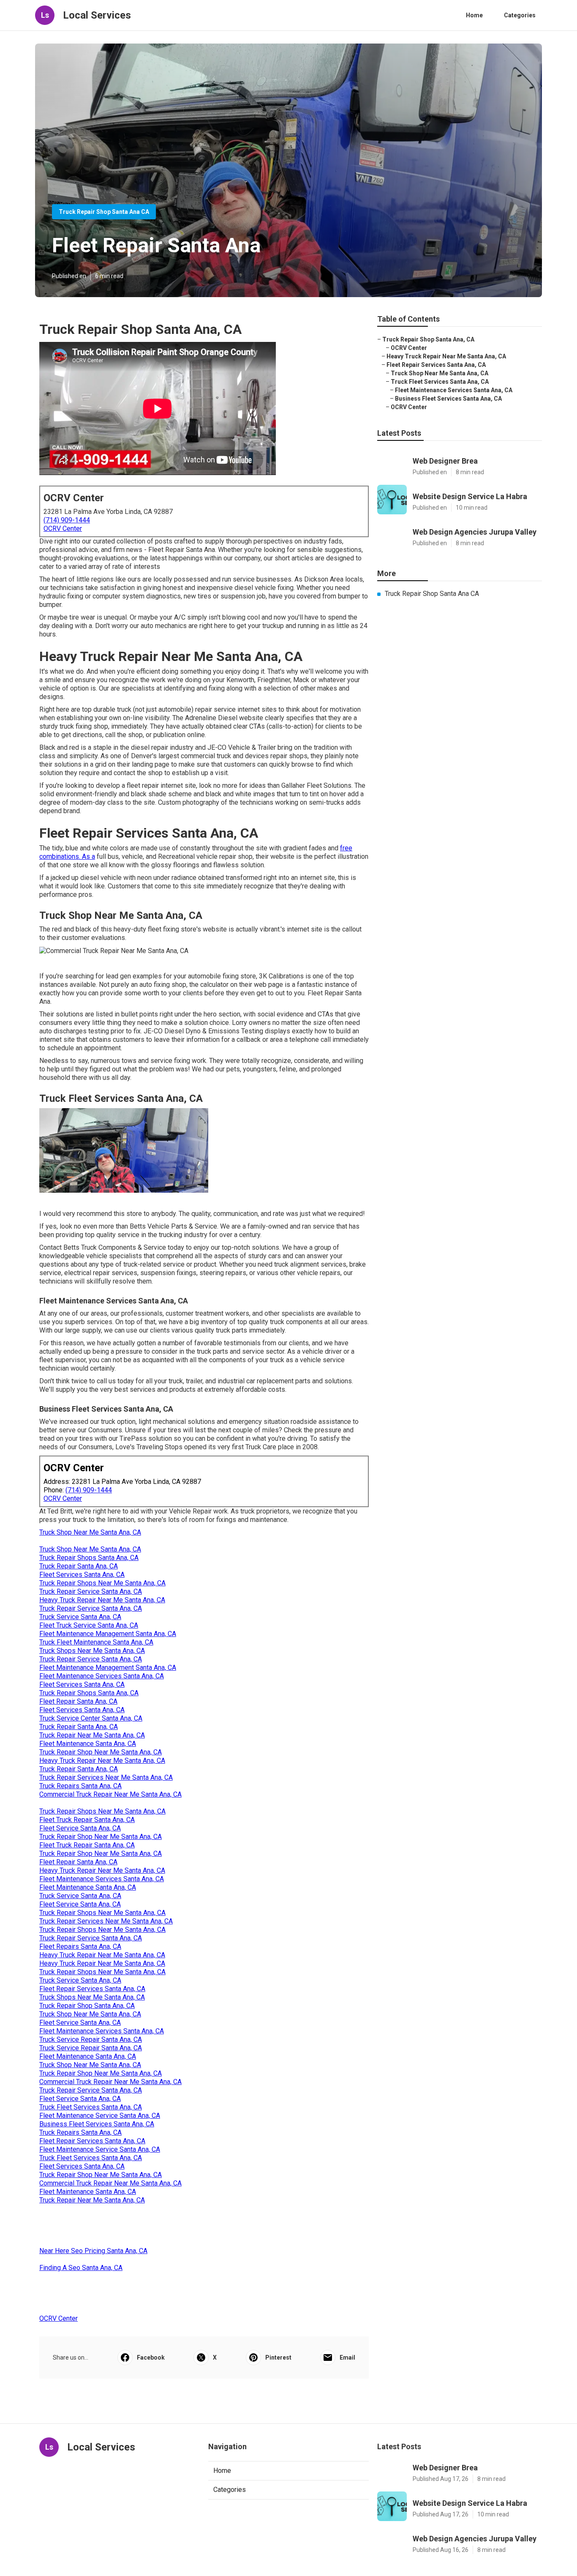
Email (347, 2357)
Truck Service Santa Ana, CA (80, 1617)
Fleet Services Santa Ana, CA (82, 1575)
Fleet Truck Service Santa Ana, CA (89, 1625)
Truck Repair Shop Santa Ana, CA (87, 2006)
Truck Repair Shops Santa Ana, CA (89, 1558)
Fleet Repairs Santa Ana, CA (80, 1946)
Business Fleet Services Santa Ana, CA (97, 2124)
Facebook (151, 2357)
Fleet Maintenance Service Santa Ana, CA (100, 2116)
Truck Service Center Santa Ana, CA (91, 1718)
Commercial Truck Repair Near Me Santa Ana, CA (110, 1794)
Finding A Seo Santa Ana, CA (81, 2268)
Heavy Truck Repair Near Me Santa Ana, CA (102, 1600)
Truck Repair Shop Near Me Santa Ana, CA (101, 1752)
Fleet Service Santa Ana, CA (80, 1828)
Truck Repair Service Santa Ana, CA (91, 1591)
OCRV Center (63, 529)
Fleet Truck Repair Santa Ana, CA (87, 1820)
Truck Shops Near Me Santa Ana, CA (92, 1651)
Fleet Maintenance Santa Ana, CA (88, 1744)
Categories (520, 15)
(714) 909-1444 (67, 520)
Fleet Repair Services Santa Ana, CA (92, 1989)
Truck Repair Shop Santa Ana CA (104, 212)
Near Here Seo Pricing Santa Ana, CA (93, 2251)
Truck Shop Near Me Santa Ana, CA (90, 1532)
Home (474, 15)
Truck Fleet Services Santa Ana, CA (91, 2107)
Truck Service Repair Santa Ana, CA (91, 2039)
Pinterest (278, 2357)
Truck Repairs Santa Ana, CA (80, 1786)
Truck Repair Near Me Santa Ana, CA (92, 1735)
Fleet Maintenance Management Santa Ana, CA (108, 1634)
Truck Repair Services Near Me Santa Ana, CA (106, 1777)
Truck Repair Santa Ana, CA (79, 1566)
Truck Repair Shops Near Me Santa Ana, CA (102, 1583)
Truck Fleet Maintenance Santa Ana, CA (96, 1642)
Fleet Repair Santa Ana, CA (78, 1701)
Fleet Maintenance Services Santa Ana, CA (102, 1676)
